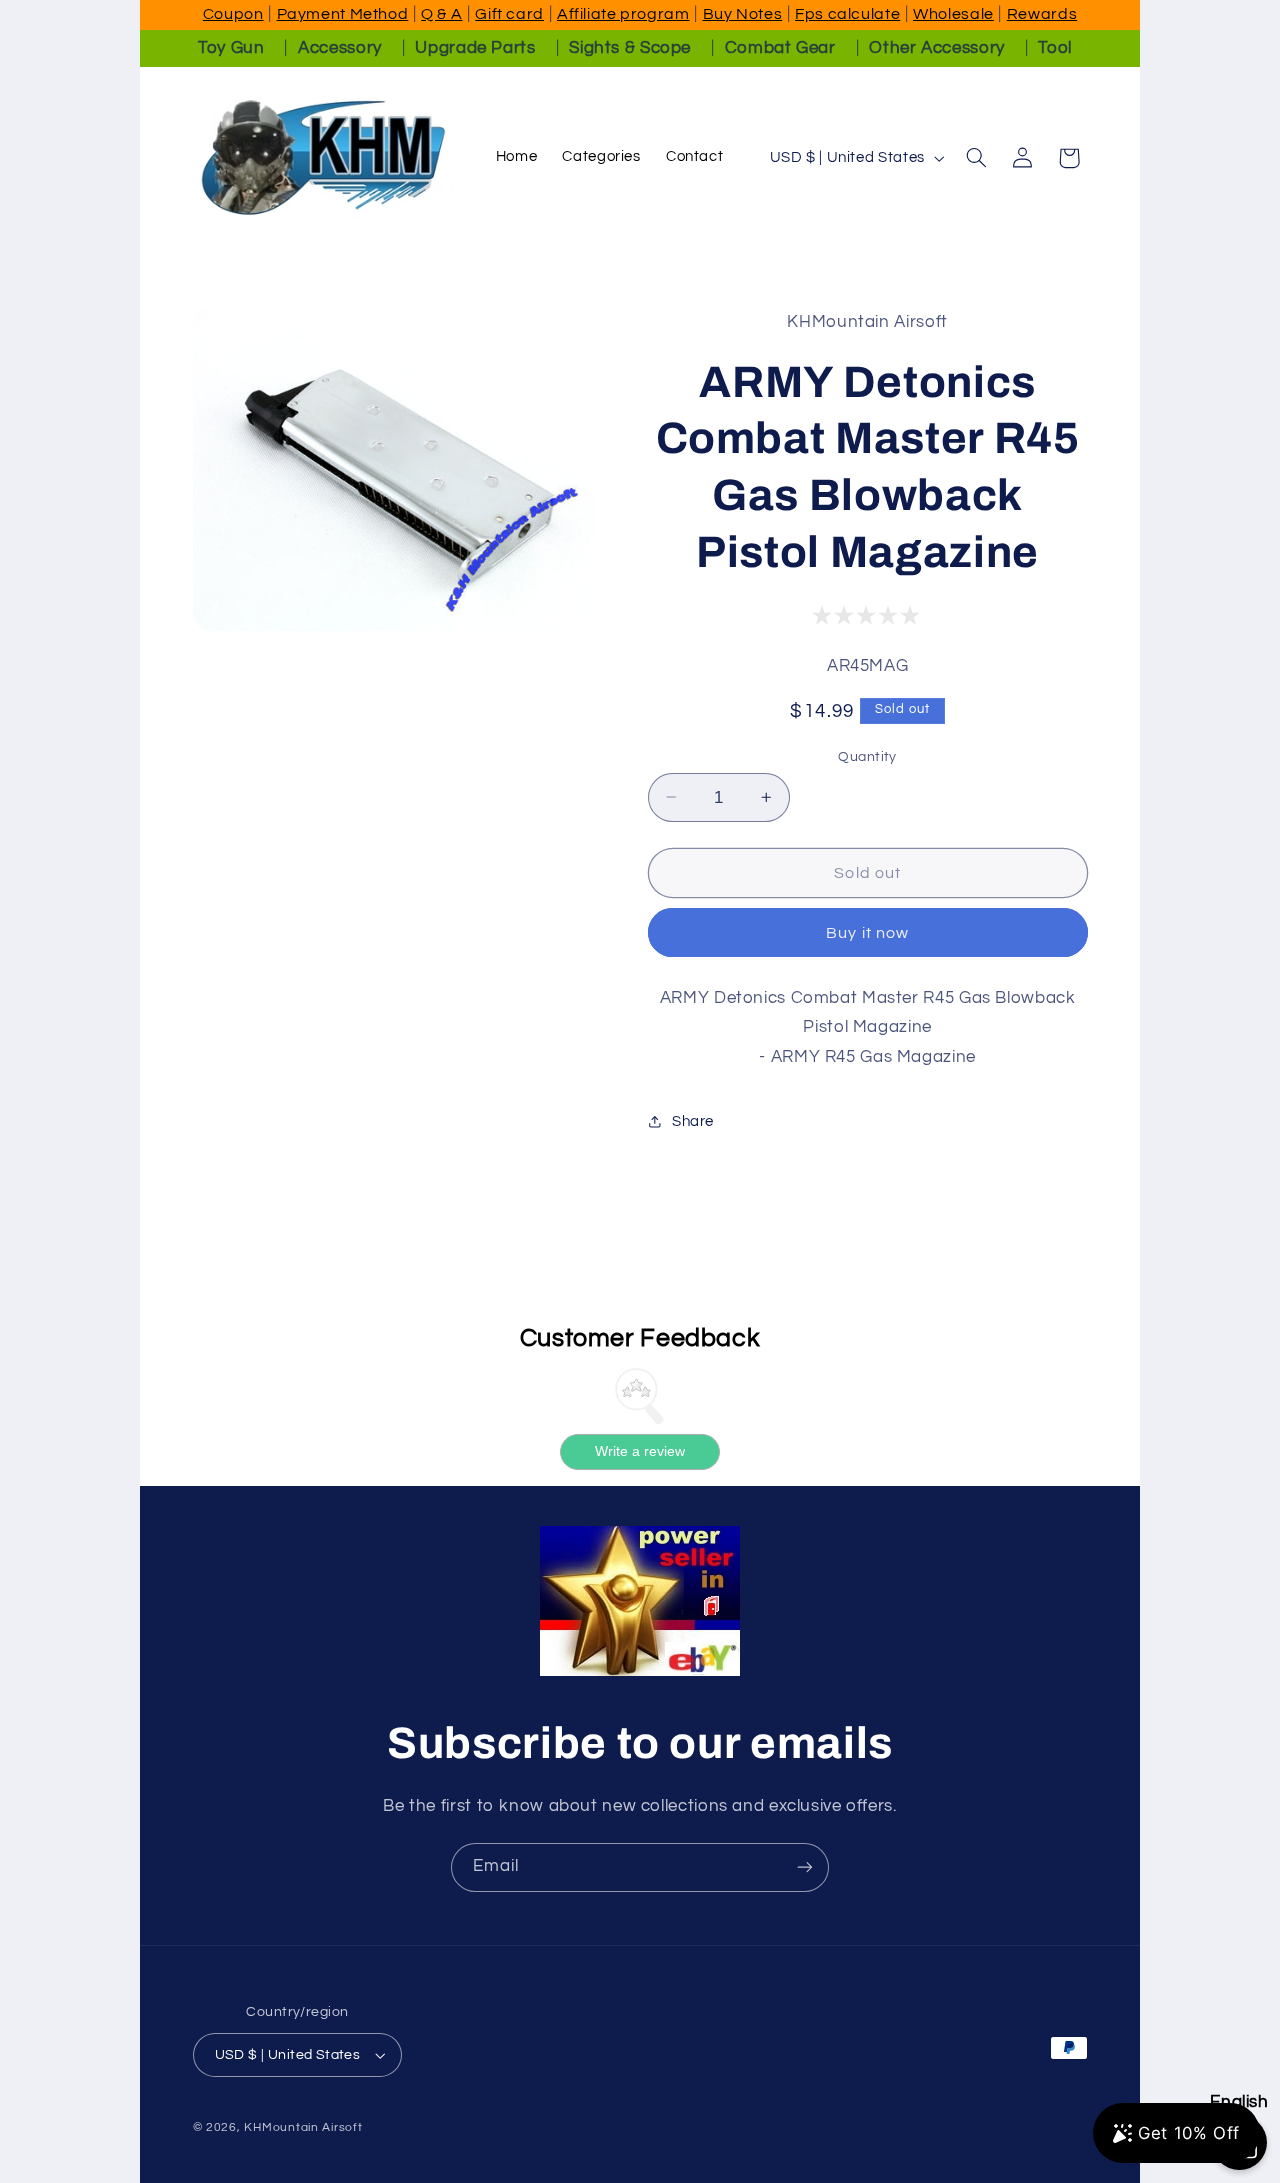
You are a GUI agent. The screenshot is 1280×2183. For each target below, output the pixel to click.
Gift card (509, 14)
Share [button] (693, 1120)
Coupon (233, 14)
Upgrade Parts (475, 48)
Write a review (640, 1452)
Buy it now (867, 932)
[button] (976, 158)
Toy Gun (231, 48)
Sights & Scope (630, 48)
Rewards (1042, 14)
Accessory (340, 48)
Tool (1055, 48)
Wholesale (953, 14)
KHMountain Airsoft (303, 2127)
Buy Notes (743, 14)
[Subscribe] (805, 1867)
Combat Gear (780, 48)
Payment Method (343, 14)
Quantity (867, 756)
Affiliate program (623, 14)
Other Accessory (936, 48)
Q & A (441, 14)
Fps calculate (847, 14)
